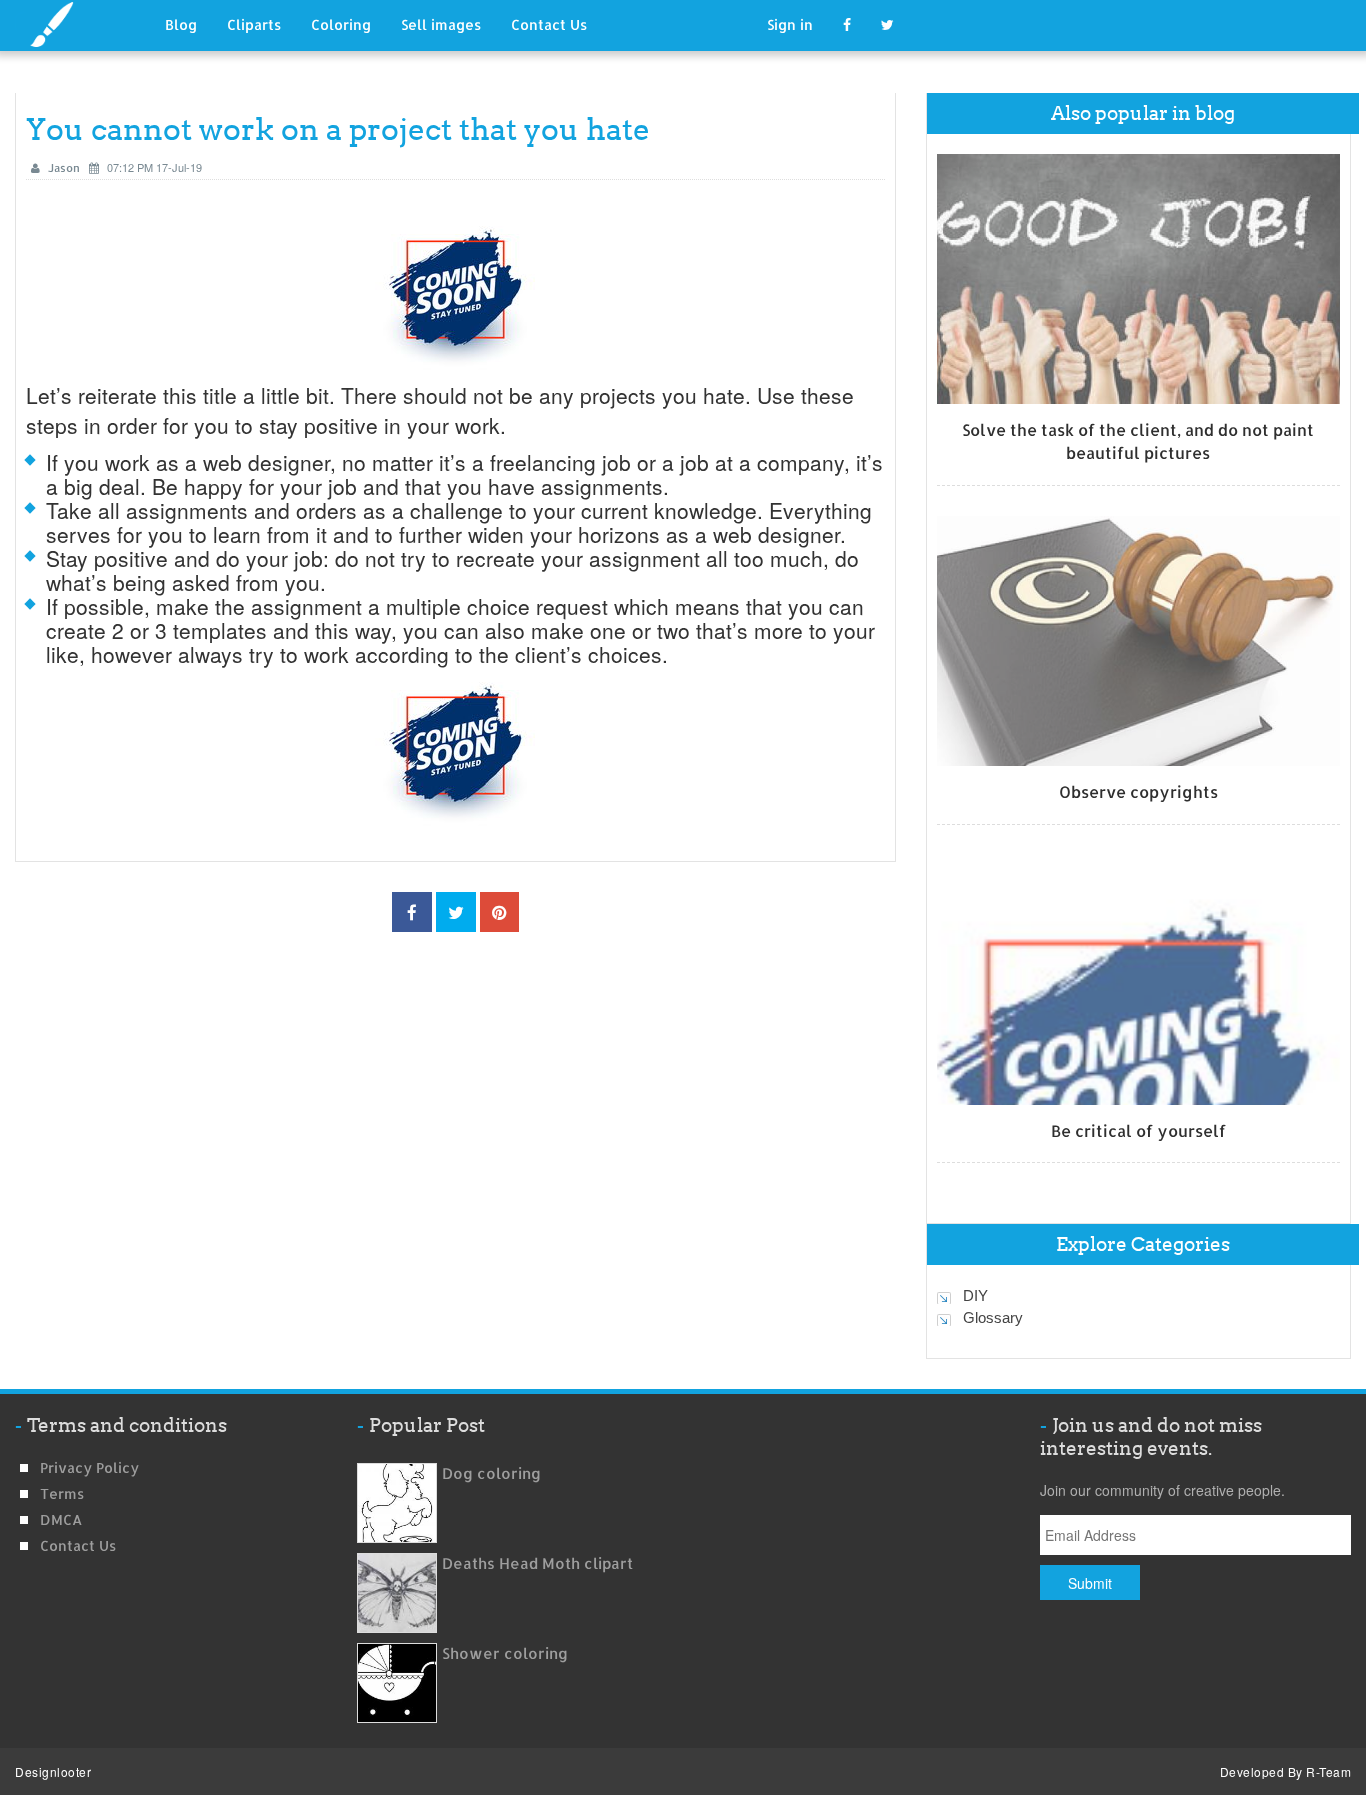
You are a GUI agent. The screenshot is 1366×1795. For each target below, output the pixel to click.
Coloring (341, 24)
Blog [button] (181, 24)
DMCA (61, 1519)
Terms (62, 1493)
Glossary (993, 1317)
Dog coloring (491, 1473)
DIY (975, 1295)
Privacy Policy (89, 1467)
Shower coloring (505, 1653)
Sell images (441, 24)
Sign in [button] (790, 24)
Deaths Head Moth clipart (537, 1563)
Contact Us (549, 24)
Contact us (78, 1545)
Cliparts (254, 24)
